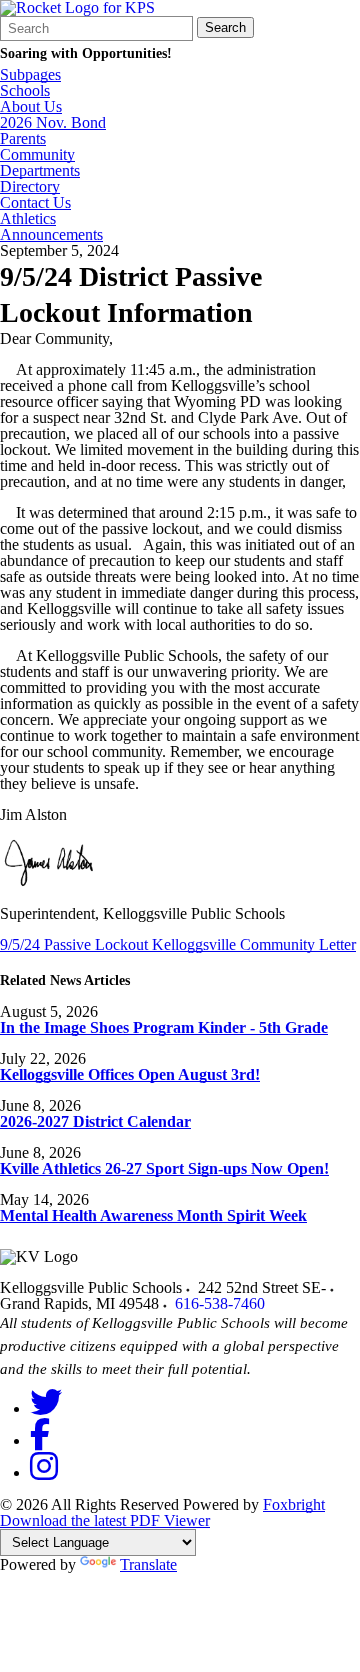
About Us (31, 107)
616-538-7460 (220, 1303)
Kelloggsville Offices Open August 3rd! (130, 1074)
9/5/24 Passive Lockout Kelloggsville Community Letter (178, 944)
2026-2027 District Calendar (95, 1121)
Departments (40, 171)
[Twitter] (46, 1408)
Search (225, 27)
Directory (30, 187)
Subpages (30, 75)
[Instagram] (44, 1472)
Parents (23, 139)
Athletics (28, 219)
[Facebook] (40, 1440)
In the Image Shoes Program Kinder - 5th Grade (164, 1027)
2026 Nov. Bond (53, 123)
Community (37, 155)
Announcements (51, 235)
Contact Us (35, 203)
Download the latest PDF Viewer (105, 1520)
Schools (25, 91)
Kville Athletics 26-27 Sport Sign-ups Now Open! (164, 1168)
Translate (148, 1564)
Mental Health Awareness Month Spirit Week (153, 1215)
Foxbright (294, 1504)
